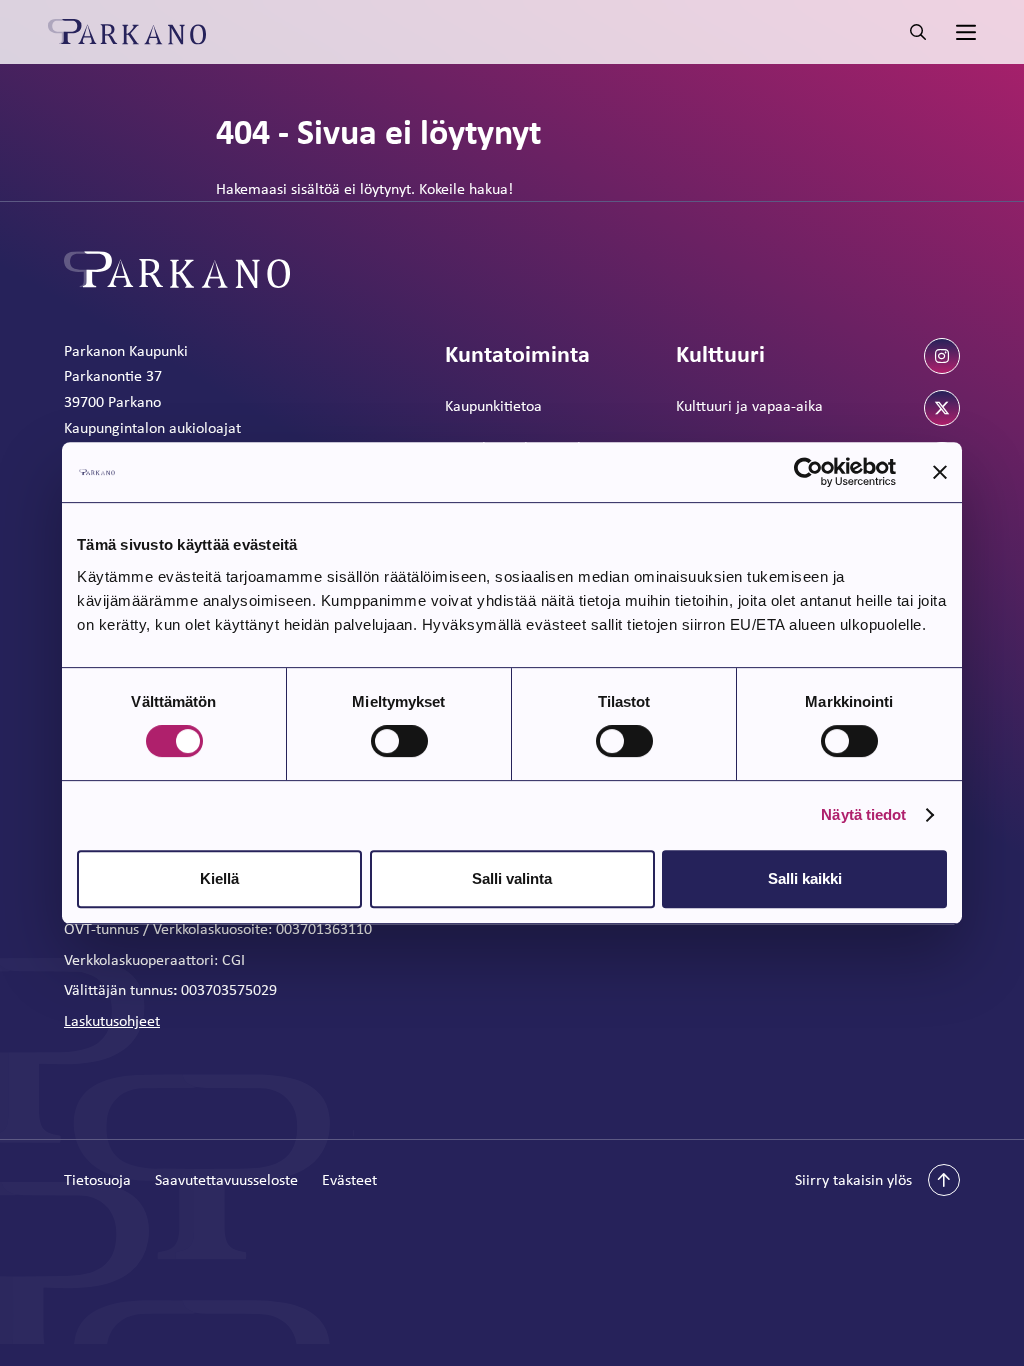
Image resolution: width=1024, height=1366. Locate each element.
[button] (877, 1180)
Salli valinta (512, 878)
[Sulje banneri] (940, 472)
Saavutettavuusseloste (226, 1179)
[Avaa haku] (918, 32)
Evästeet (349, 1179)
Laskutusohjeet (112, 1020)
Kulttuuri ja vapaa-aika (749, 405)
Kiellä (219, 878)
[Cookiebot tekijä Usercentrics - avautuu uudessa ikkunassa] (808, 472)
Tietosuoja (97, 1179)
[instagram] (942, 356)
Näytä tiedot (863, 814)
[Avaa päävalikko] (964, 32)
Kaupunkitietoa (493, 405)
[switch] (399, 741)
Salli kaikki (805, 878)
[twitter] (942, 408)
